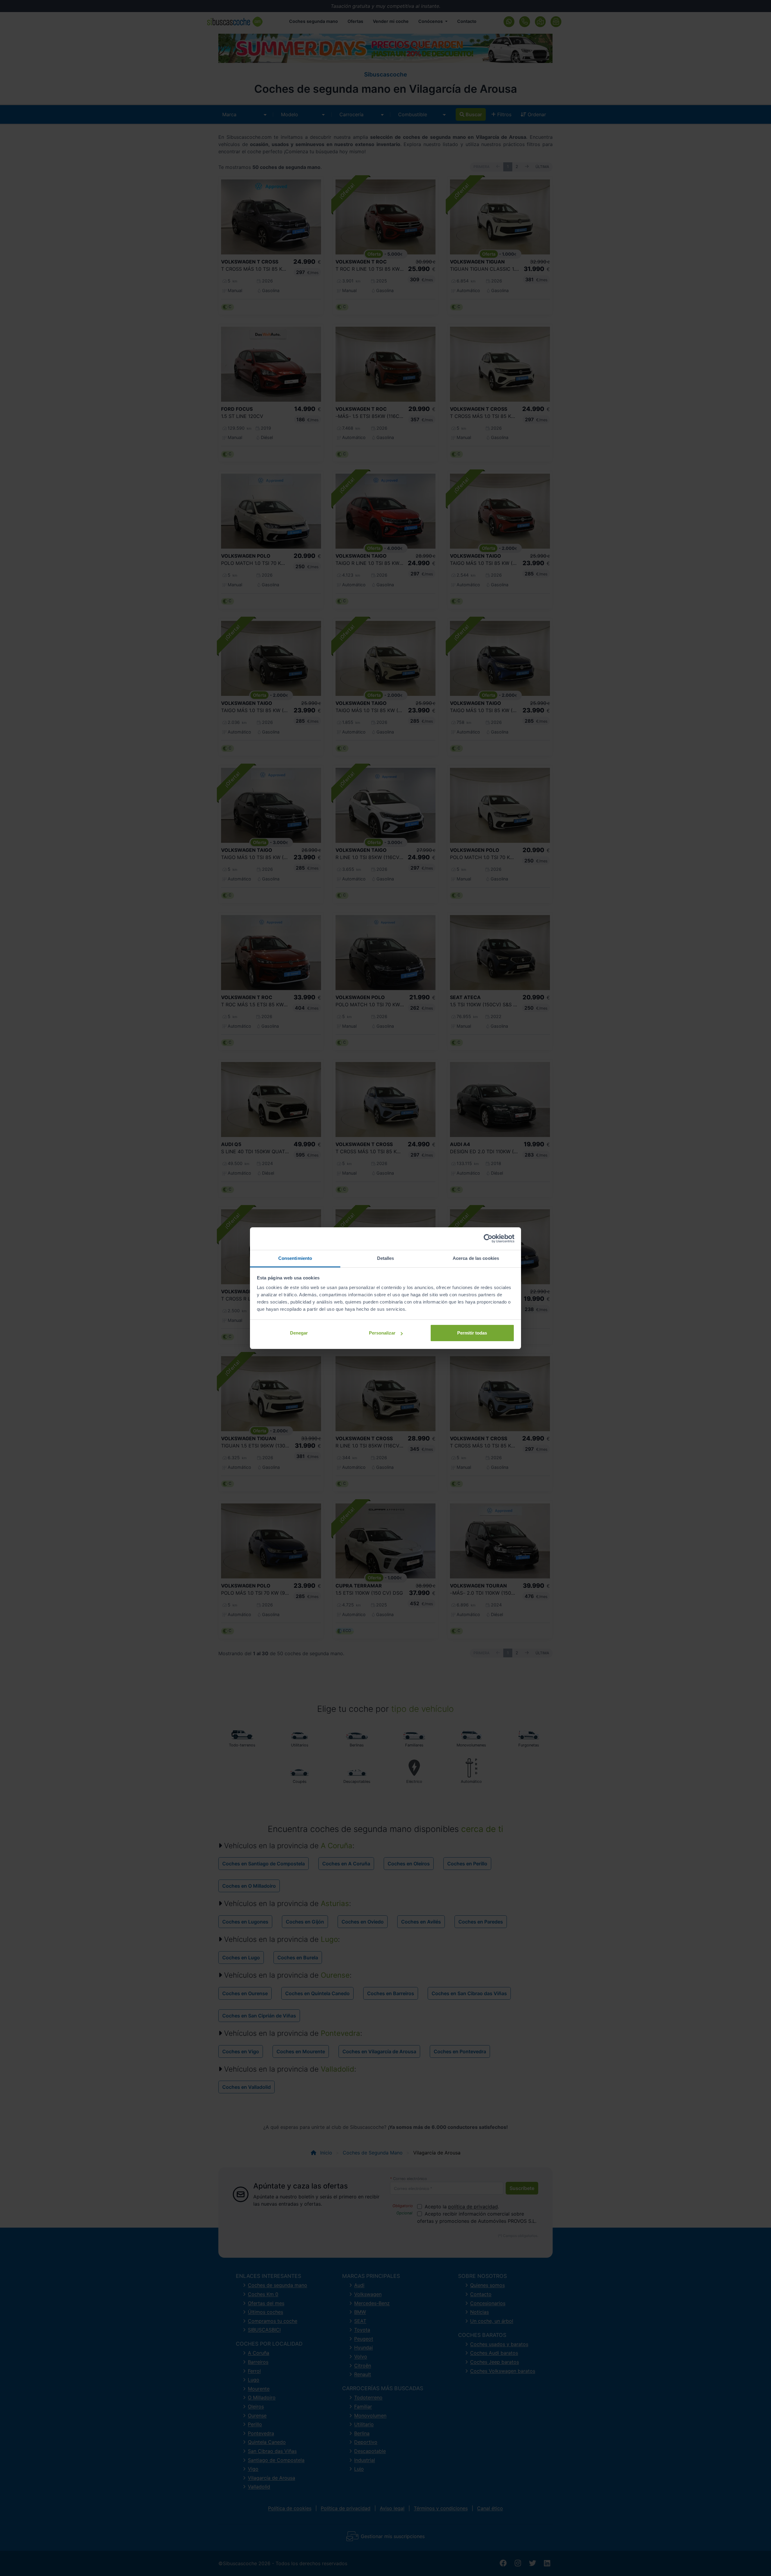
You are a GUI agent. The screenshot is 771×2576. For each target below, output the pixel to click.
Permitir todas (472, 1333)
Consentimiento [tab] (295, 1258)
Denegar (299, 1333)
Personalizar (382, 1333)
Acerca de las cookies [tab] (476, 1258)
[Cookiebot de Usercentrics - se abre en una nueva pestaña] (488, 1238)
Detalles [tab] (386, 1258)
